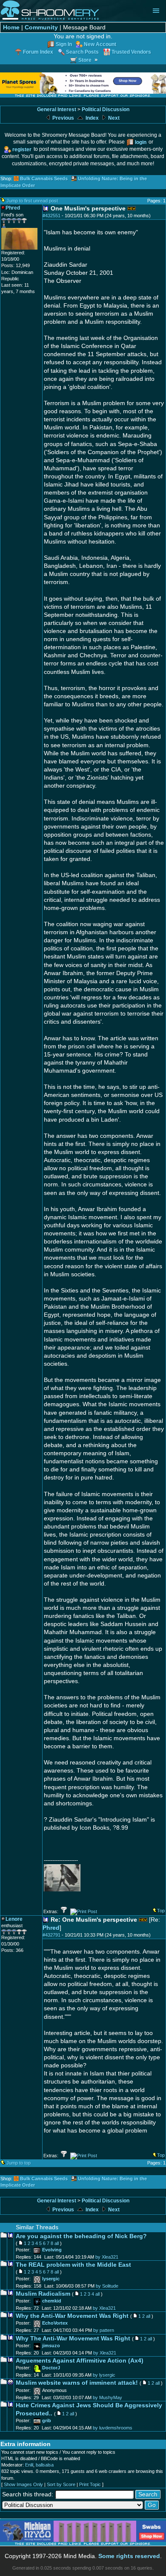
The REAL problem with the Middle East (73, 2265)
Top (161, 1911)
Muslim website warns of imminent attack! (77, 2383)
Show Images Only (23, 2484)
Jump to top (19, 2163)
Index (92, 118)
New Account (100, 44)
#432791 (52, 1935)
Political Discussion (106, 109)
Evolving (52, 2250)
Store (85, 60)
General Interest (57, 109)
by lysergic (104, 2375)
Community (41, 27)
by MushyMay (107, 2398)
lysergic (51, 2279)
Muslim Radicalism (43, 2294)
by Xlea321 (107, 2257)
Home (11, 27)
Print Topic (90, 2484)
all (57, 2243)
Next (113, 118)
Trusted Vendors (131, 52)
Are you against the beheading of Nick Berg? (81, 2236)
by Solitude (107, 2286)
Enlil (29, 2465)
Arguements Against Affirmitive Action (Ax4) (80, 2361)
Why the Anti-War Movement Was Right (72, 2316)
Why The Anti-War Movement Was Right (73, 2339)
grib (47, 2421)
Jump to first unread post (32, 201)
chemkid (52, 2301)
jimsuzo (51, 2346)
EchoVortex (55, 2323)
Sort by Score (61, 2484)
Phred (51, 1928)
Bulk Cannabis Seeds (44, 178)
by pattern (104, 2330)
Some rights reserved (129, 2556)
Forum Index (38, 52)
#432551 (52, 216)
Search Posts (82, 52)
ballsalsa (45, 2465)
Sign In (64, 44)
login (141, 142)
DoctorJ (51, 2368)
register (22, 149)
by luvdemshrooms (113, 2428)
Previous (63, 118)
